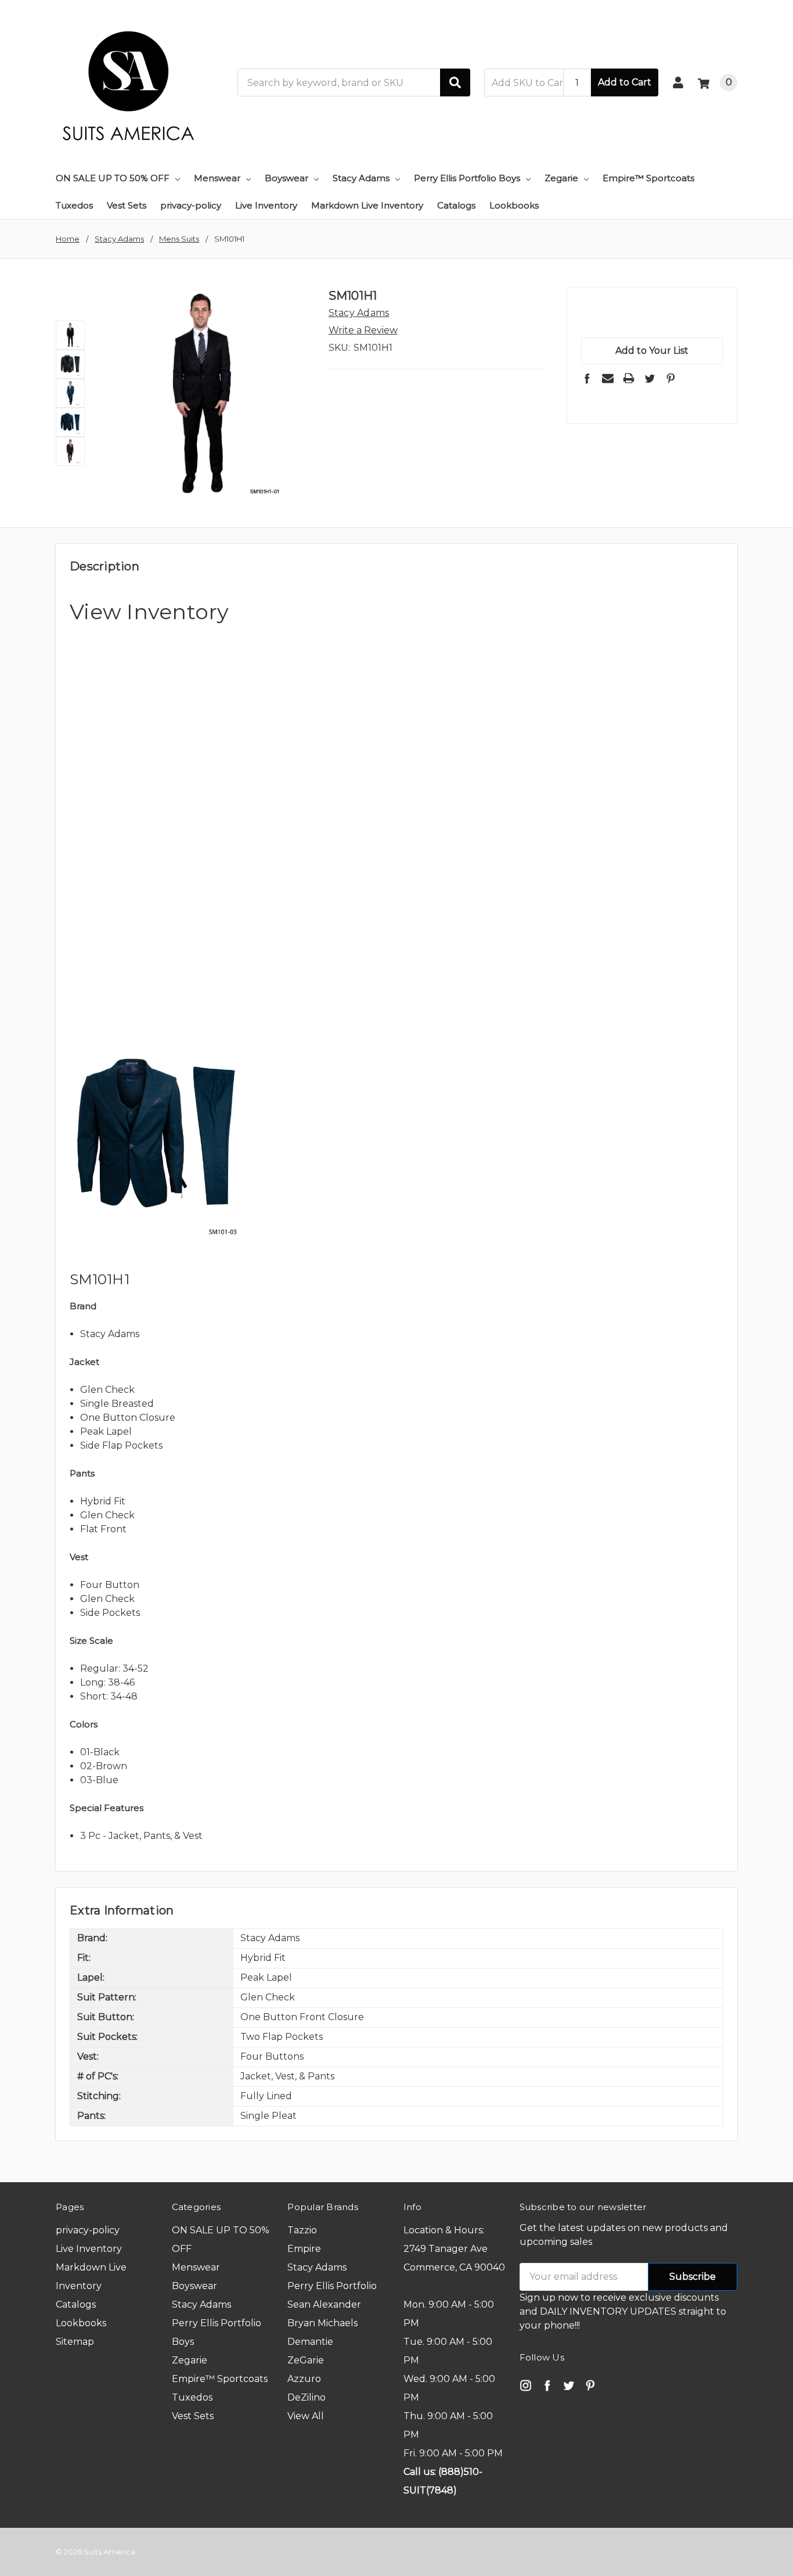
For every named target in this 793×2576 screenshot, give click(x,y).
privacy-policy (191, 205)
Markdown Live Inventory (367, 205)
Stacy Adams (361, 178)
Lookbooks (514, 205)
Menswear (217, 178)
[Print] (629, 378)
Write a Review (363, 330)
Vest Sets (127, 205)
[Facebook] (587, 378)
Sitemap (75, 2342)
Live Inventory (266, 205)
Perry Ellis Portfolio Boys (467, 178)
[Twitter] (650, 378)
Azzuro (304, 2379)
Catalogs (456, 205)
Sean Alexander (324, 2304)
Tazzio (302, 2230)
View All (306, 2416)
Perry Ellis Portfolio (332, 2286)
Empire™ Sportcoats (648, 178)
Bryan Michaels (322, 2323)
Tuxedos (74, 205)
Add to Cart (625, 82)
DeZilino (307, 2397)
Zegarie (561, 178)
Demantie (310, 2342)
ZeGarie (306, 2360)
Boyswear (286, 178)
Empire (304, 2249)
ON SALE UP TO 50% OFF (113, 178)
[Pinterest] (671, 378)
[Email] (608, 378)
